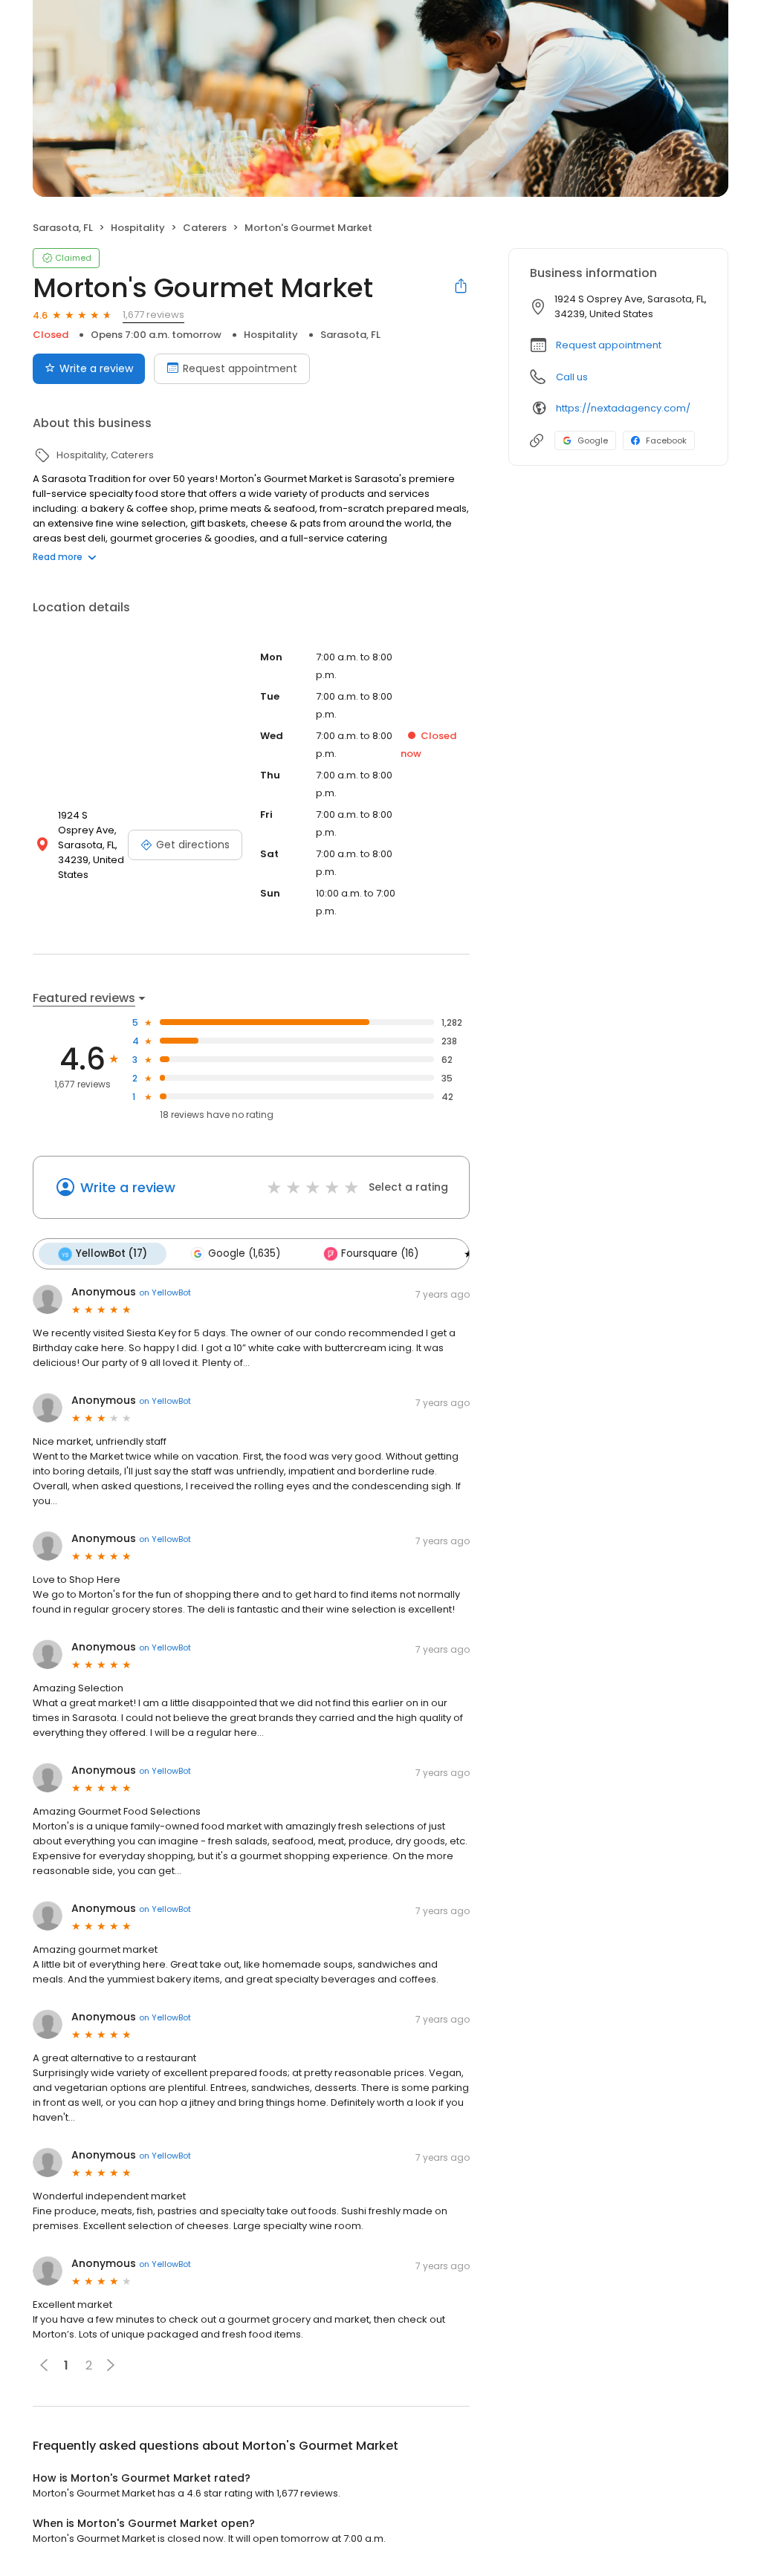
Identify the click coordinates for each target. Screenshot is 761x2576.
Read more (58, 557)
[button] (111, 2365)
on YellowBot (165, 1292)
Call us (572, 377)
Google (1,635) (244, 1253)
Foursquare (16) (380, 1253)
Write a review (96, 368)
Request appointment (240, 368)
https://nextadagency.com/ (623, 408)
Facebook (666, 440)
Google (593, 440)
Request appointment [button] (609, 345)
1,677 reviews (153, 315)
